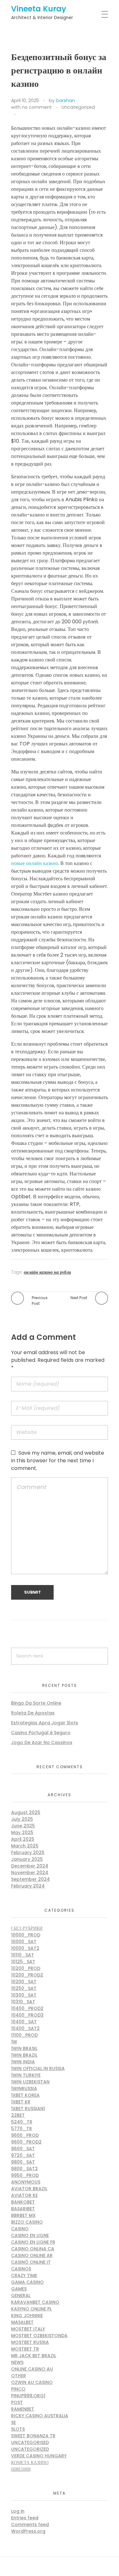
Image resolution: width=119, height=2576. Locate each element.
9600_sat (23, 2149)
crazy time (24, 2275)
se (13, 2422)
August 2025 (26, 1812)
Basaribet (23, 2209)
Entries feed (25, 2518)
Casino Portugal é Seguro (41, 1733)
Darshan (65, 100)
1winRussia (24, 2088)
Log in (18, 2511)
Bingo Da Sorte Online (36, 1703)
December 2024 (30, 1866)
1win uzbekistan (30, 2082)
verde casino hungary (39, 2456)
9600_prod (25, 2135)
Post (17, 2402)
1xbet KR (21, 2102)
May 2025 (22, 1832)
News (17, 2362)
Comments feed (30, 2524)
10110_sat (23, 1955)
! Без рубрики (27, 1928)
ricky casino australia (40, 2416)
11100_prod (24, 2035)
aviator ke (24, 2195)
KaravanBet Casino (35, 2302)
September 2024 (30, 1879)
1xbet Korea (25, 2095)
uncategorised (30, 2442)
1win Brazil (24, 2055)
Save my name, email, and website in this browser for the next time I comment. (58, 1461)
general (21, 2296)
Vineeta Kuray (39, 9)
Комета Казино (30, 2462)
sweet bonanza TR (33, 2436)
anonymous (26, 2182)
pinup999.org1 (28, 2396)
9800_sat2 (24, 2169)
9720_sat (23, 2155)
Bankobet (23, 2202)
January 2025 (27, 1859)
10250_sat (24, 1988)
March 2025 (25, 1846)
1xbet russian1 (28, 2109)
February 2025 (28, 1852)
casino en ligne (30, 2235)
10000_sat (24, 1942)
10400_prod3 (27, 2015)
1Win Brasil (24, 2048)
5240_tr (22, 2122)
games (19, 2289)
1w (14, 2042)
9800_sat (23, 2162)
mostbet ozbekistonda (39, 2336)
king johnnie (27, 2316)
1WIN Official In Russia (38, 2068)
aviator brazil (29, 2189)
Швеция (21, 2469)
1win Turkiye (26, 2075)
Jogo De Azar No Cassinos (42, 1742)
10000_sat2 (25, 1948)
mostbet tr (25, 2349)
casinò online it (31, 2262)
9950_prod (25, 2175)
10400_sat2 (25, 2028)
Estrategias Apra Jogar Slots (45, 1723)
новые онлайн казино (35, 863)
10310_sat (23, 2002)
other (19, 2376)
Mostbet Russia (30, 2342)
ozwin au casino (32, 2382)
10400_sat (24, 2022)
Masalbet (22, 2322)
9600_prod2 (26, 2142)
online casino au (32, 2369)
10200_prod (26, 1968)
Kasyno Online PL (31, 2309)
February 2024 (28, 1886)
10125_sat (23, 1962)
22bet (18, 2115)
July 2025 (22, 1819)
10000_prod (26, 1935)
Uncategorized (78, 107)
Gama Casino (27, 2282)
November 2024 (30, 1873)
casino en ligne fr (33, 2242)
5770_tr (22, 2129)
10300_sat (24, 1995)
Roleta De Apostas (33, 1713)
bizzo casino (27, 2222)
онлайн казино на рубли (47, 1272)
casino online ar (32, 2255)
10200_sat (24, 1982)
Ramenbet (23, 2409)
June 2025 (23, 1826)
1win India (23, 2062)
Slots (18, 2429)
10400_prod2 (27, 2008)
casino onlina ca (33, 2249)
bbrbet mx (23, 2215)
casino (20, 2229)
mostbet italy (28, 2329)
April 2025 (23, 1839)
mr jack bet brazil (34, 2356)
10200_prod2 (27, 1975)
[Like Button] (22, 114)
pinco (18, 2389)
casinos (21, 2269)
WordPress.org (28, 2531)
